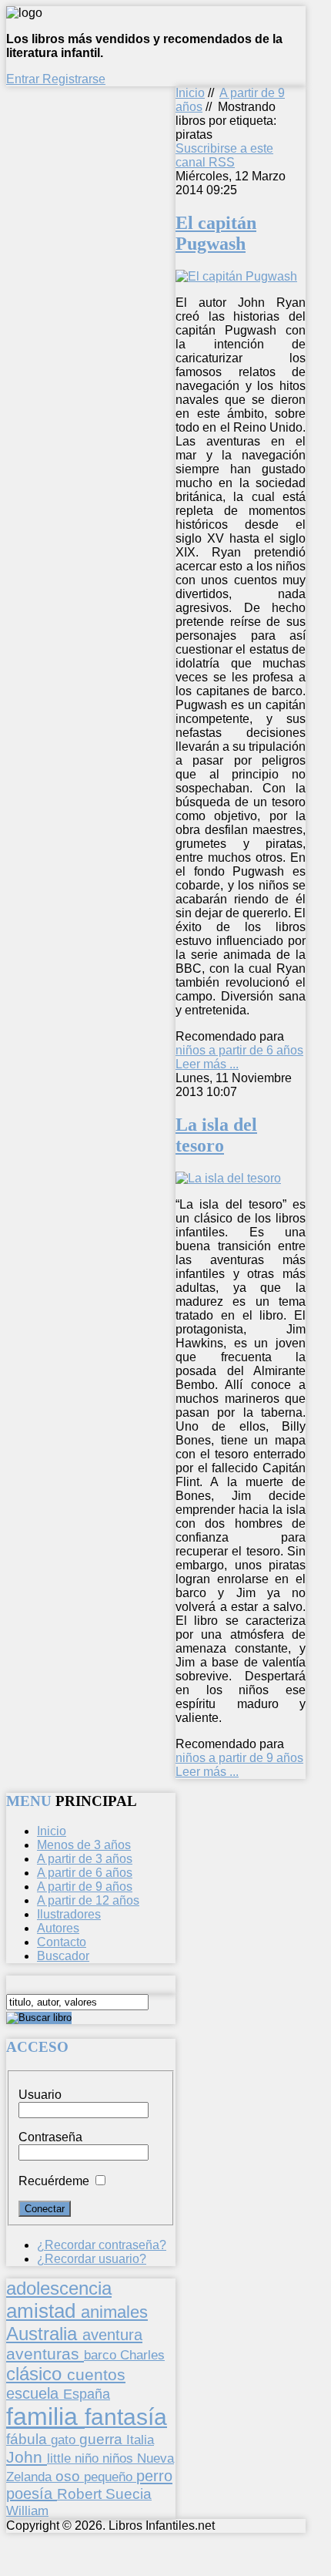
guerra (103, 2439)
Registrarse (74, 79)
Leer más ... (207, 1064)
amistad (43, 2311)
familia (45, 2416)
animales (114, 2312)
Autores (58, 1928)
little (61, 2458)
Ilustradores (69, 1914)
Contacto (62, 1942)
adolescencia (59, 2288)
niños (120, 2458)
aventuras (45, 2354)
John (27, 2457)
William (27, 2510)
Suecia (129, 2494)
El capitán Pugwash (216, 233)
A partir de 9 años (85, 1887)
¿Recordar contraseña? (102, 2245)
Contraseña (50, 2137)
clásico (37, 2374)
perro (154, 2475)
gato (65, 2440)
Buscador (63, 1956)
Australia (44, 2334)
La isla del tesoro (216, 1135)
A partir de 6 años (85, 1873)
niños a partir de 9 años (239, 1758)
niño (89, 2458)
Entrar (24, 79)
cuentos (96, 2374)
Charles (142, 2355)
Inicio (190, 93)
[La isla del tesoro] (228, 1178)
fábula (28, 2439)
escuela (35, 2393)
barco (102, 2355)
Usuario (40, 2095)
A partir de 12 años (88, 1900)
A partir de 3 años (85, 1859)
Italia (140, 2440)
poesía (32, 2494)
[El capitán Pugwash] (236, 276)
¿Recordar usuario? (92, 2259)
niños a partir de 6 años (239, 1050)
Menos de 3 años (84, 1845)
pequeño (110, 2477)
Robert (81, 2494)
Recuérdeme (54, 2181)
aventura (112, 2334)
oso (70, 2476)
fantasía (126, 2417)
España (87, 2394)
